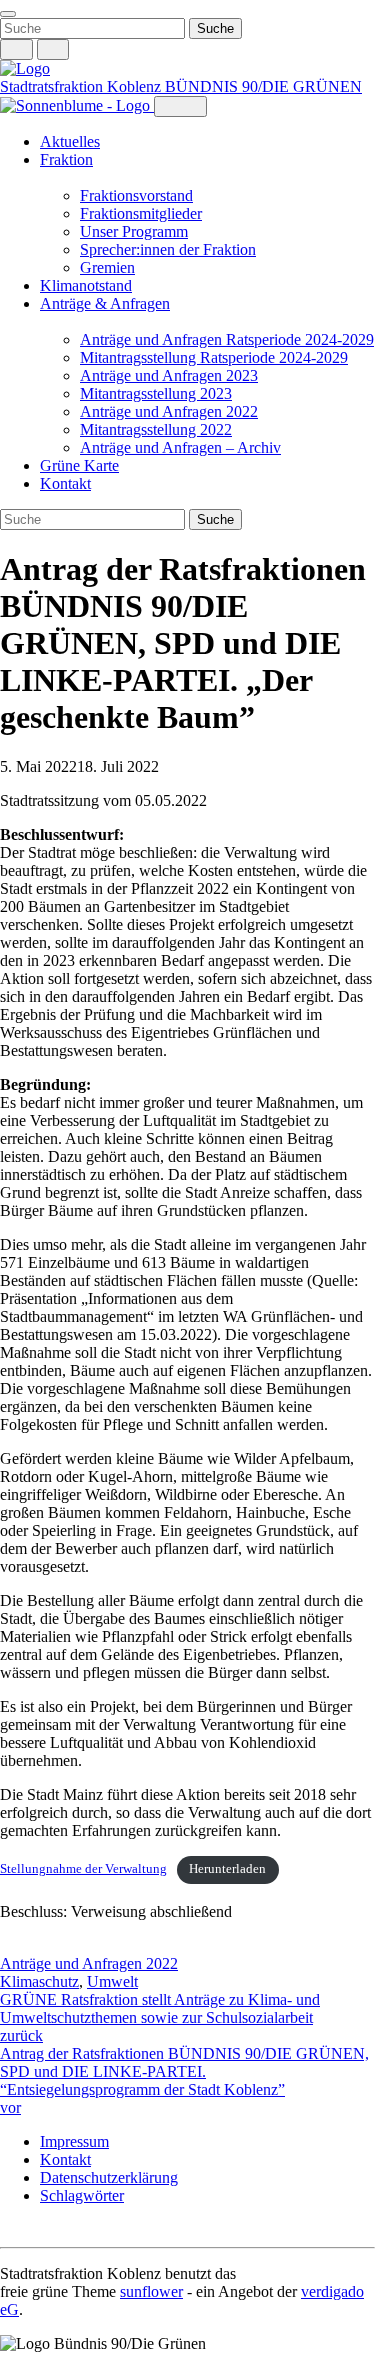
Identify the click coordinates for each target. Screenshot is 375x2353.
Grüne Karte (79, 465)
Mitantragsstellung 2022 (156, 429)
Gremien (107, 267)
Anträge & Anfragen (105, 303)
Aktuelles (70, 141)
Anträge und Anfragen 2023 (169, 375)
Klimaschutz (39, 1981)
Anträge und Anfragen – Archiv (180, 447)
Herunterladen (227, 1869)
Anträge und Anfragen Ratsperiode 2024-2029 (227, 339)
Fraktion (66, 159)
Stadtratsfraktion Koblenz (82, 86)
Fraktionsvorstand (136, 195)
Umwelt (112, 1981)
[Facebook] (30, 2229)
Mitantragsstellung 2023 (156, 393)
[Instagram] (10, 2229)
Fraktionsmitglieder (141, 213)
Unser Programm (134, 231)
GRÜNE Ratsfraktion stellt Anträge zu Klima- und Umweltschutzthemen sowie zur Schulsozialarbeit (160, 2017)
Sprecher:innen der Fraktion (168, 249)
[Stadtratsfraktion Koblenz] (25, 68)
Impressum (74, 2141)
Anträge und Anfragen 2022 (169, 411)
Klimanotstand (86, 285)
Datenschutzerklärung (109, 2177)
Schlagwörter (82, 2195)
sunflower (151, 2291)
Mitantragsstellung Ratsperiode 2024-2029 (214, 357)
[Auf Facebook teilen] (10, 1946)
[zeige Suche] (16, 49)
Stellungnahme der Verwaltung (83, 1869)
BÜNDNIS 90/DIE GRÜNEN (263, 86)
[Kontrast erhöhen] (53, 49)
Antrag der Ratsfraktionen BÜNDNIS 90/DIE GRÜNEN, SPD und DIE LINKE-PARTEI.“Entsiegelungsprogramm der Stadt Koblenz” (184, 2080)
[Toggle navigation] (8, 14)
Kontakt (65, 483)
